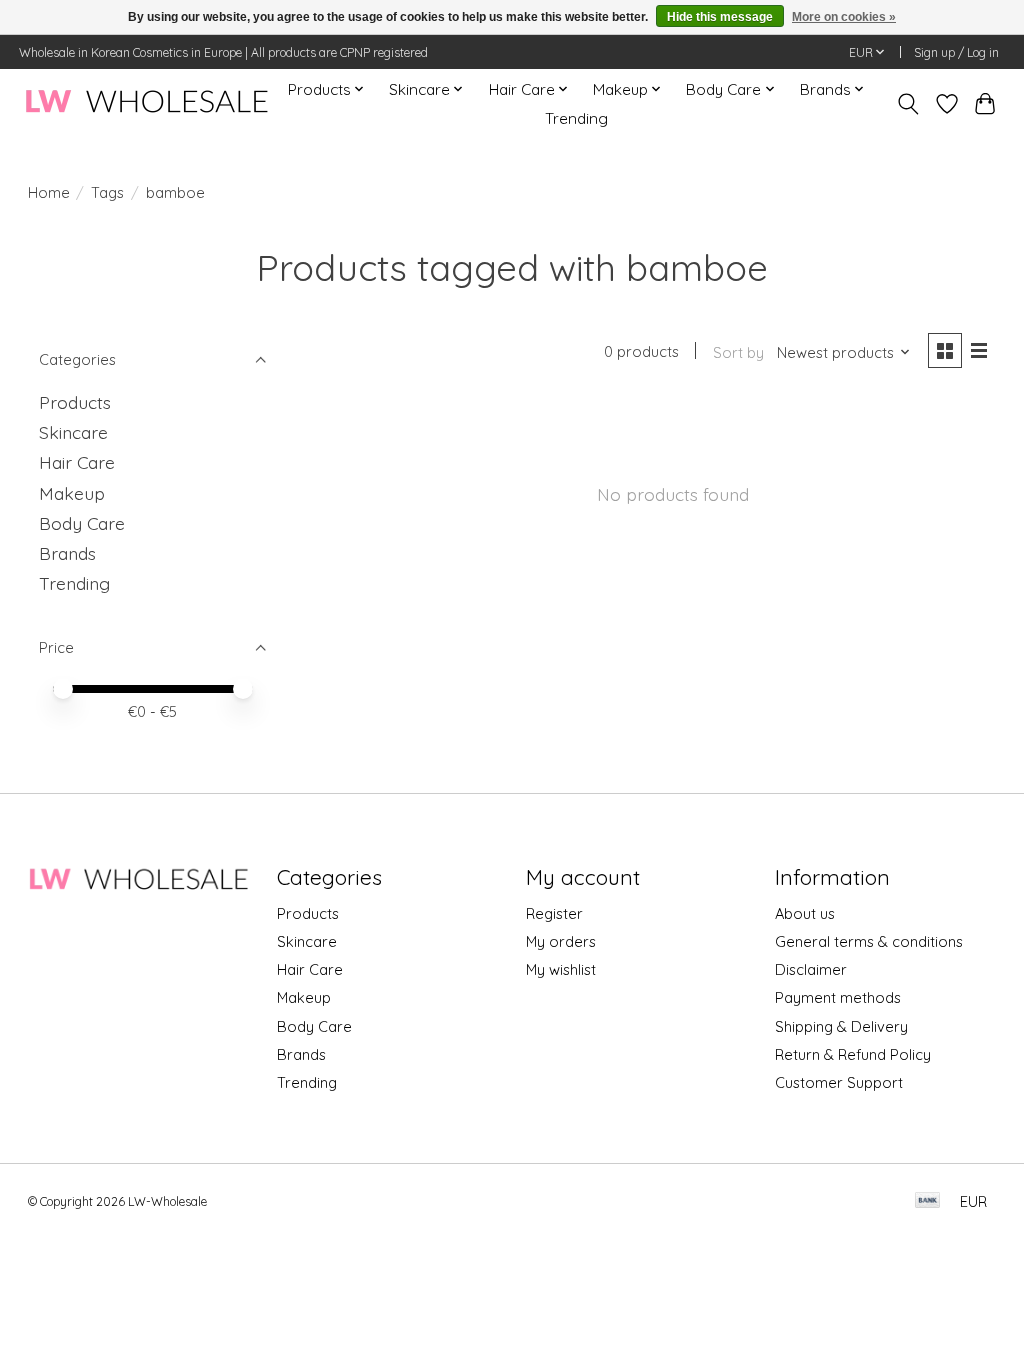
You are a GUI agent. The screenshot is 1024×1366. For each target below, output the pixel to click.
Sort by (738, 352)
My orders (561, 941)
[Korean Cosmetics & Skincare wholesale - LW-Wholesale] (146, 103)
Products (75, 402)
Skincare (73, 432)
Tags (107, 192)
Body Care (82, 523)
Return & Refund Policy (853, 1054)
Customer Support (839, 1082)
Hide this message (720, 17)
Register (554, 913)
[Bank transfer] (928, 1201)
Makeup (72, 493)
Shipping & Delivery (841, 1026)
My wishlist (561, 969)
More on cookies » (844, 17)
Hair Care (77, 462)
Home (49, 192)
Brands (67, 553)
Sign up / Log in (956, 52)
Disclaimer (811, 969)
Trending (576, 118)
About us (805, 913)
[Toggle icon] (907, 104)
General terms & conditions (869, 941)
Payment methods (838, 997)
